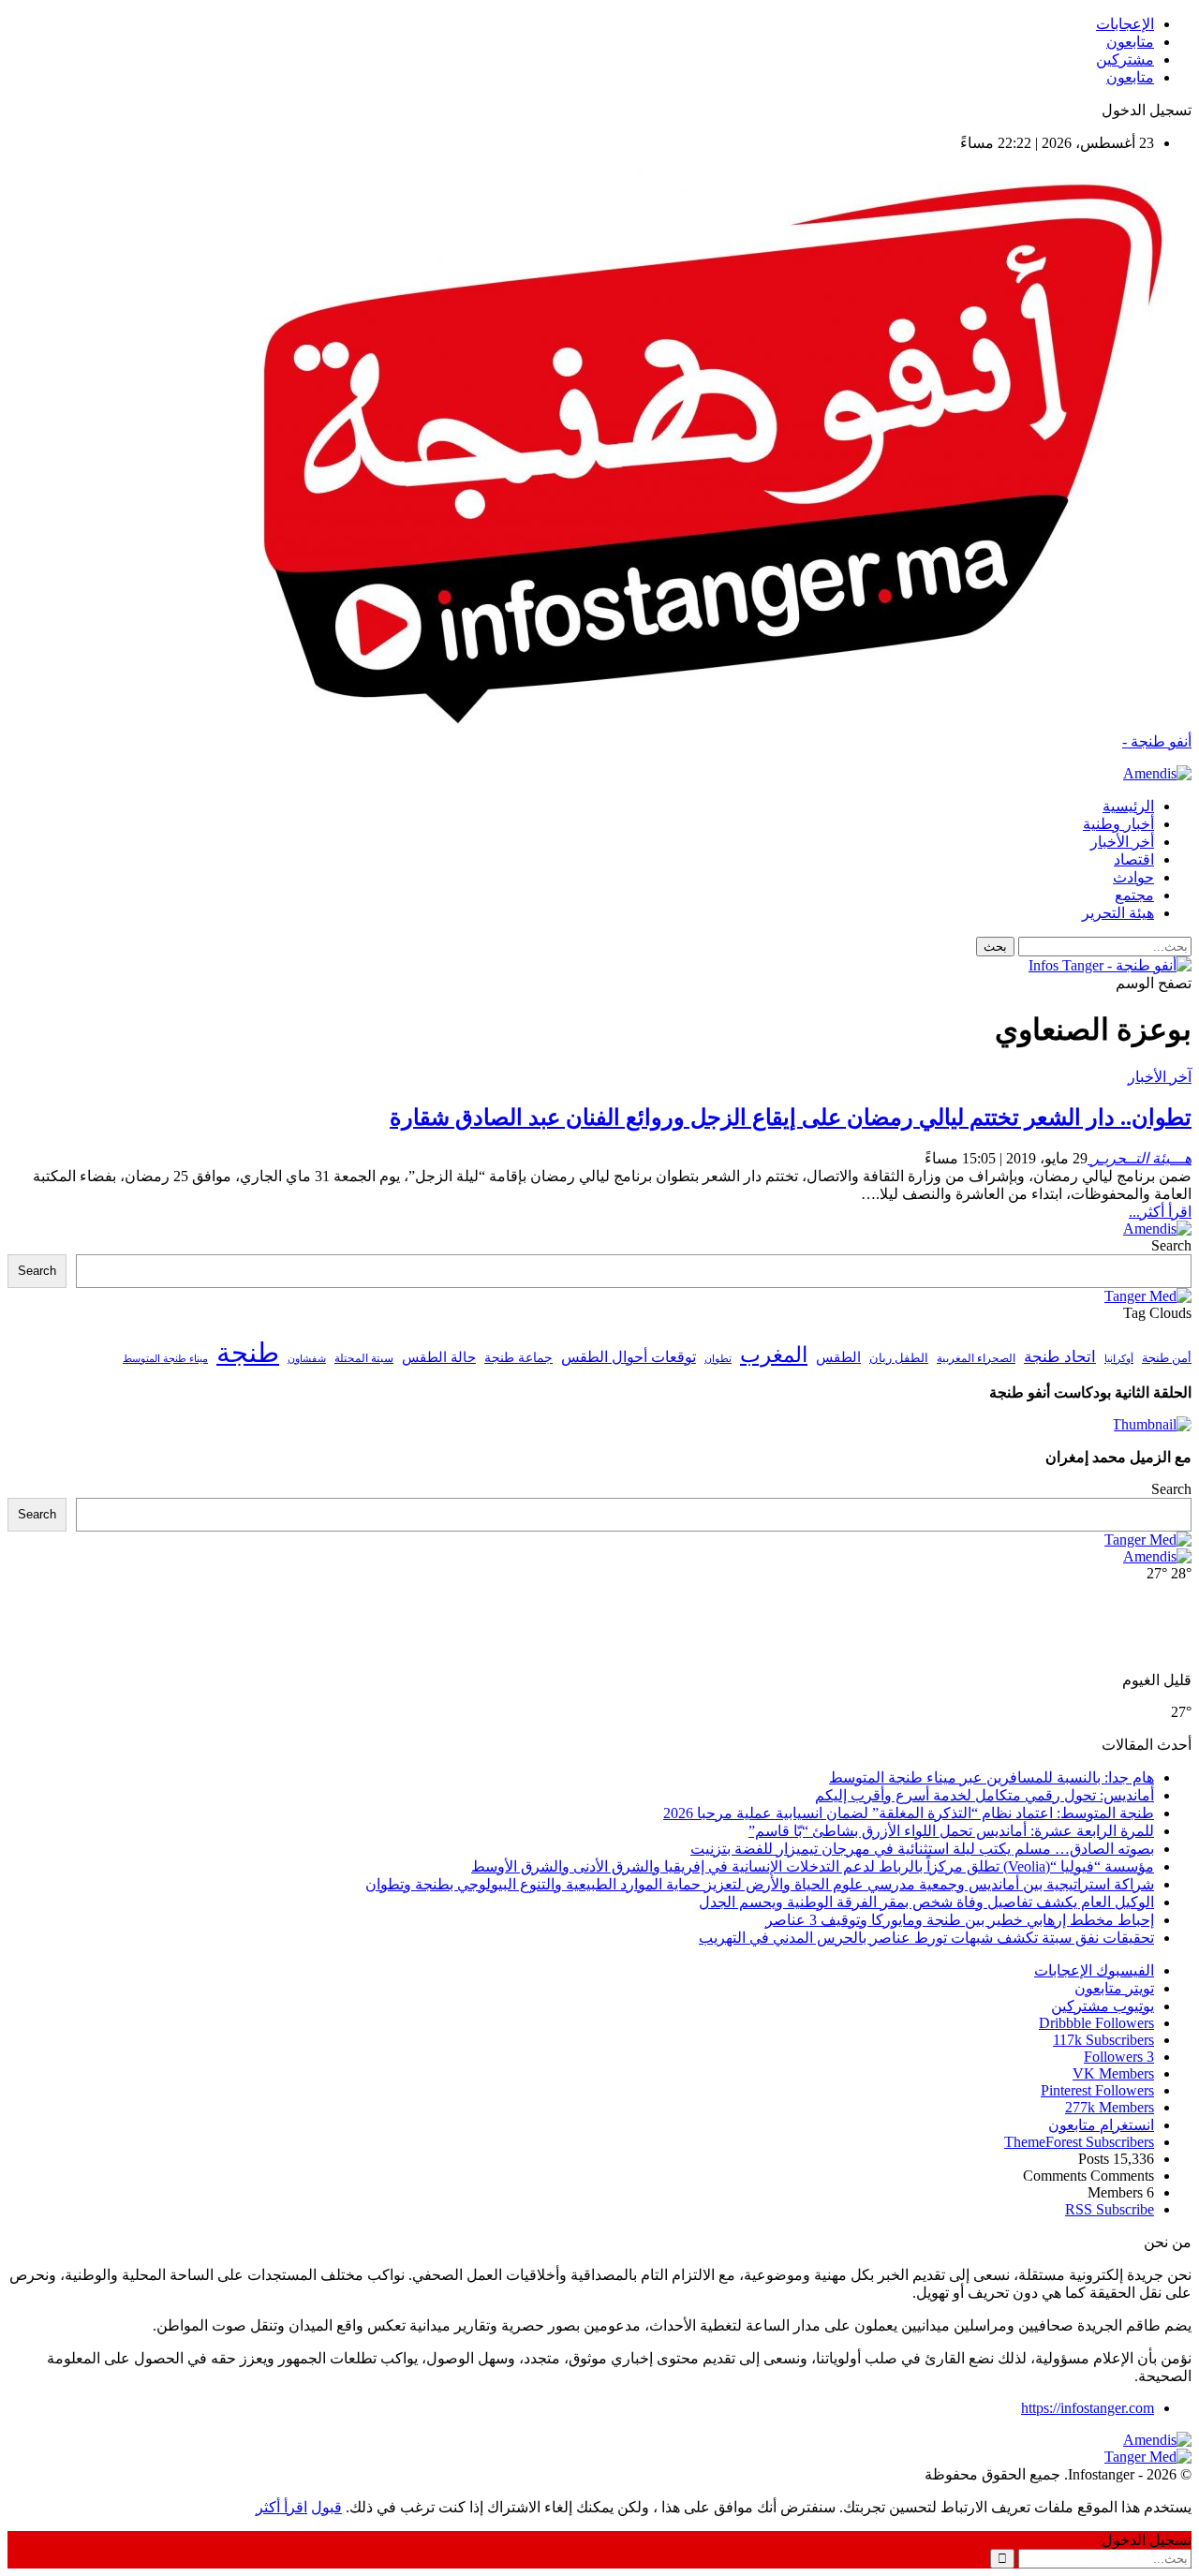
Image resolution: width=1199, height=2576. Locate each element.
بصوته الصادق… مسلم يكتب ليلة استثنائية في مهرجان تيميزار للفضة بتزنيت (922, 1849)
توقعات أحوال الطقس (629, 1357)
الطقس (838, 1357)
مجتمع (1134, 895)
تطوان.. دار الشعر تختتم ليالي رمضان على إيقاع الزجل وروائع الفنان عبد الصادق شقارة (791, 1118)
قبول (326, 2507)
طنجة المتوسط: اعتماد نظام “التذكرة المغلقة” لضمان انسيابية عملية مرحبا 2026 (909, 1813)
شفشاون (307, 1359)
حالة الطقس (439, 1357)
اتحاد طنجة (1060, 1357)
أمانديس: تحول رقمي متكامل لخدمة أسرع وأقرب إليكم (984, 1795)
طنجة (248, 1353)
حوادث (1133, 877)
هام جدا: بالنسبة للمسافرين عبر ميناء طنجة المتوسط (992, 1777)
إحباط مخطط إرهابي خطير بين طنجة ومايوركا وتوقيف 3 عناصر (960, 1920)
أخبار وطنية (1118, 824)
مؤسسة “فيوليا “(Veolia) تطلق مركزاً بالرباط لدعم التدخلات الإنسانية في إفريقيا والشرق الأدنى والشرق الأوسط (813, 1866)
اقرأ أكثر (281, 2507)
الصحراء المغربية (976, 1359)
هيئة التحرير (1118, 913)
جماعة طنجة (518, 1357)
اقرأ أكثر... (1160, 1212)
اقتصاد (1134, 859)
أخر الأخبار (1122, 842)
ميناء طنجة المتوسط (165, 1358)
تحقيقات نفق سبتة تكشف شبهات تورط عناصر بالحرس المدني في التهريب (926, 1938)
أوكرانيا (1119, 1359)
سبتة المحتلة (364, 1359)
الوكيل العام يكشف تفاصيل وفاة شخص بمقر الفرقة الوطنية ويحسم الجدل (926, 1902)
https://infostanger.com (1088, 2408)
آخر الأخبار (1160, 1077)
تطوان (718, 1358)
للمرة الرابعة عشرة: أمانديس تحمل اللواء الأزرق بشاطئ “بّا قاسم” (951, 1831)
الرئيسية (1128, 806)
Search (1171, 1245)
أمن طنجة (1167, 1358)
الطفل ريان (899, 1358)
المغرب (774, 1355)
